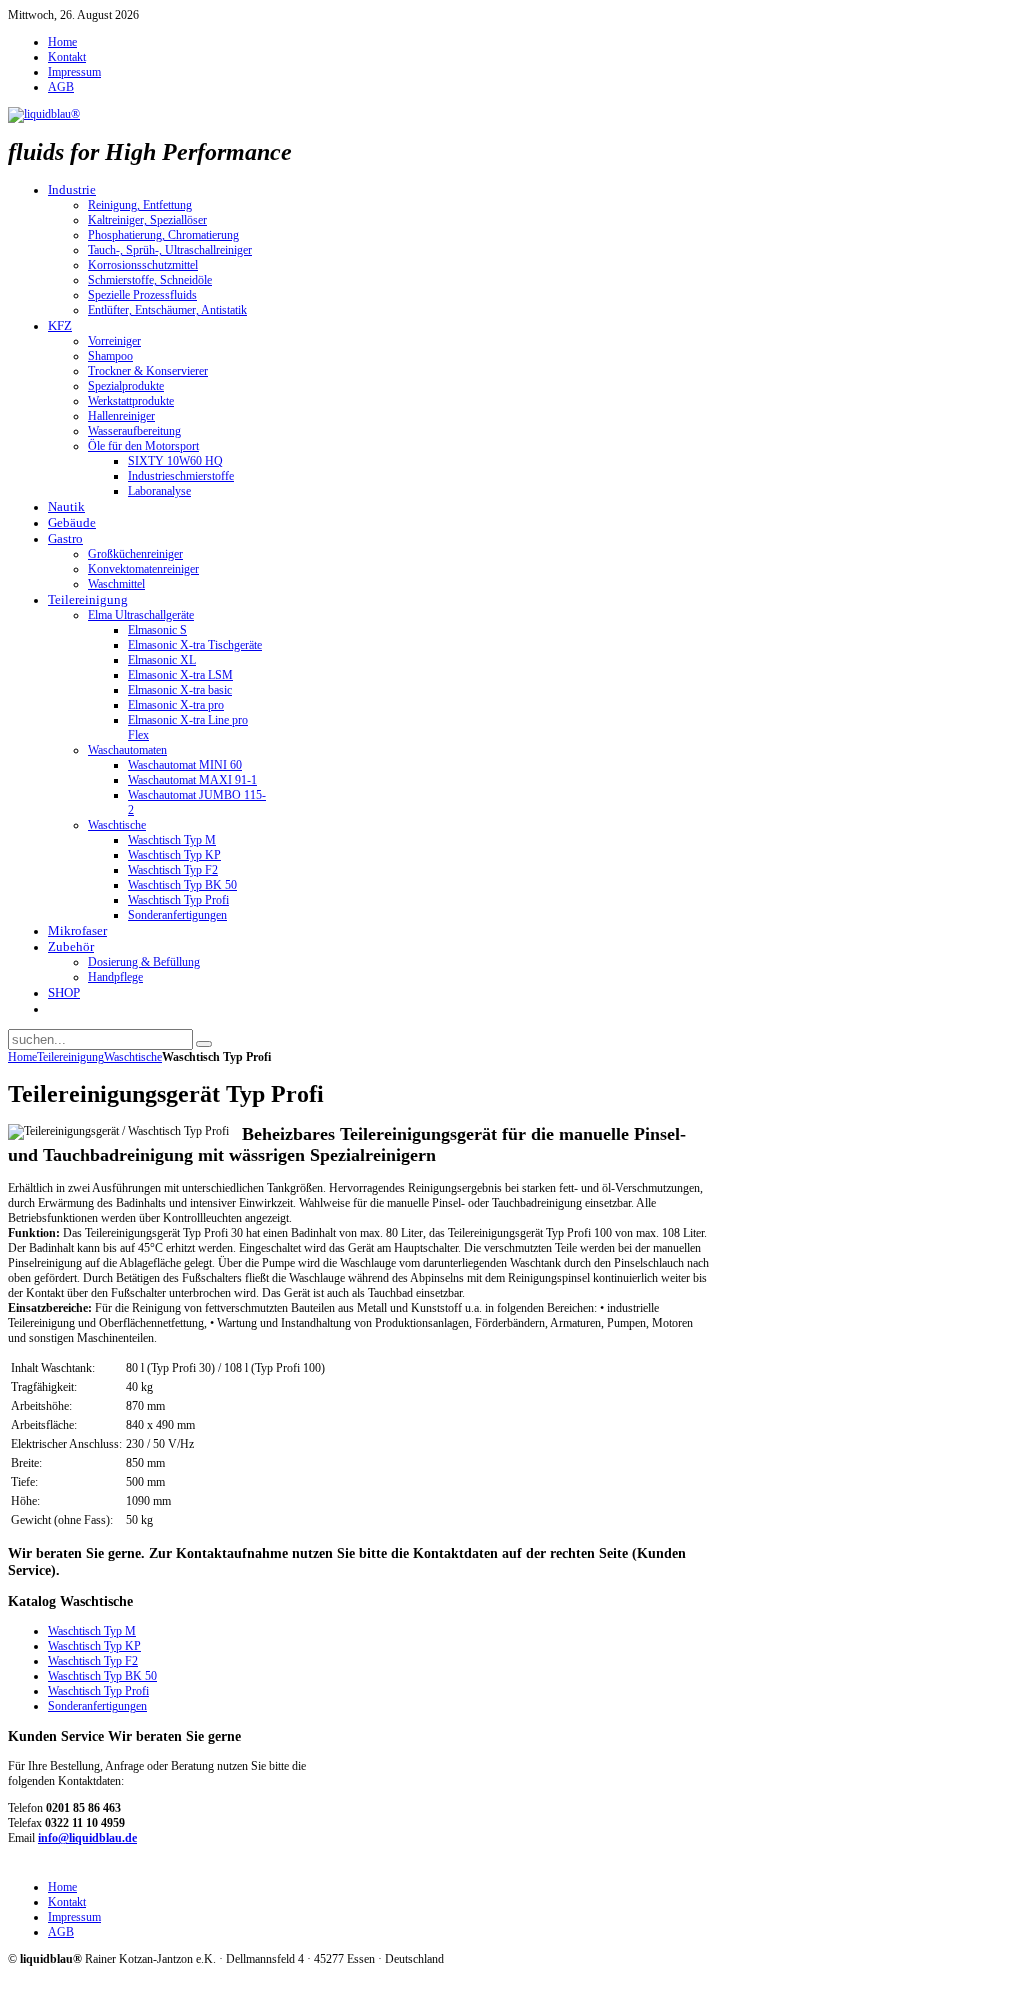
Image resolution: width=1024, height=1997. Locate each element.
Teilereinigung (70, 1057)
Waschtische (133, 1057)
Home (22, 1057)
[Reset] (204, 1044)
